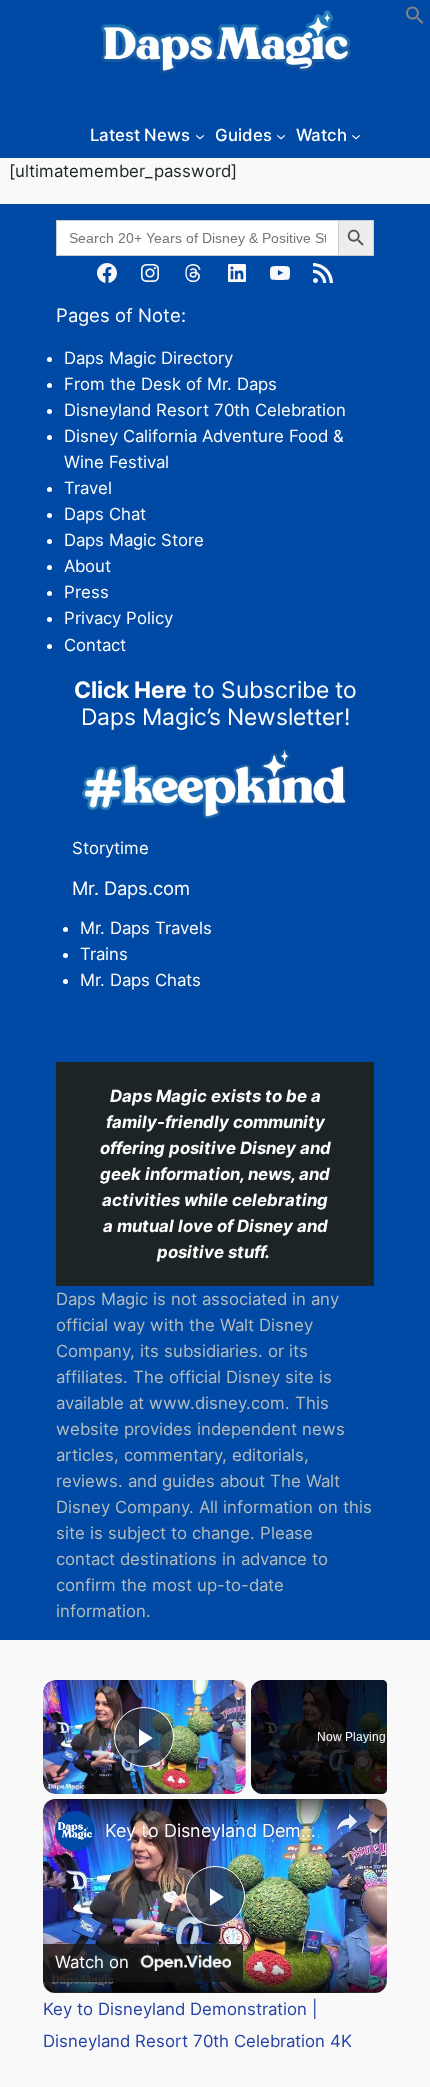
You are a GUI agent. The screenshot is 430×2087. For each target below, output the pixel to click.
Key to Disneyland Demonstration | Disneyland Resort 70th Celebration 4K (212, 1830)
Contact (95, 645)
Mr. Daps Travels (146, 928)
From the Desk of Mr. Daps (170, 384)
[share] (347, 1822)
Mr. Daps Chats (140, 980)
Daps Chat (105, 514)
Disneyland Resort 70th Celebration (205, 410)
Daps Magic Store (134, 540)
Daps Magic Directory (148, 358)
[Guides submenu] (281, 135)
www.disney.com (217, 1403)
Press (86, 592)
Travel (88, 488)
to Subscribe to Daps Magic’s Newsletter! (215, 703)
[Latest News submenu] (200, 135)
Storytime (110, 848)
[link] (75, 1831)
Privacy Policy (118, 618)
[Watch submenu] (356, 135)
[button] (415, 19)
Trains (104, 954)
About (87, 566)
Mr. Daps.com (131, 888)
